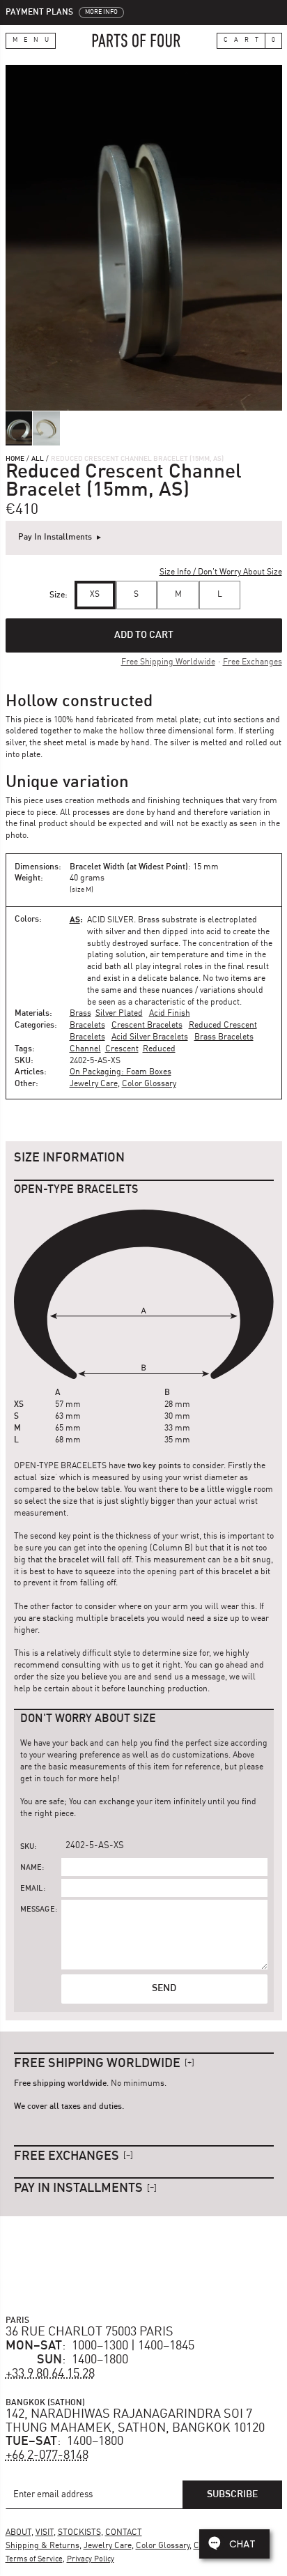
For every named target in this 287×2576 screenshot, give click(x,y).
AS (75, 919)
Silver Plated (119, 1014)
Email (32, 1889)
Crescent (122, 1049)
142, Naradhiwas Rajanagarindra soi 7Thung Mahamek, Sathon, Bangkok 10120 (135, 2421)
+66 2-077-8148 (47, 2455)
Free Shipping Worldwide (168, 662)
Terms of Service (34, 2560)
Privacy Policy (91, 2560)
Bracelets (87, 1026)
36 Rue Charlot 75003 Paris (90, 2332)
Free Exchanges (253, 662)
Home (15, 459)
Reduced (159, 1049)
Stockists (79, 2533)
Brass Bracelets (224, 1037)
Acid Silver (110, 920)
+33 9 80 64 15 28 (50, 2374)
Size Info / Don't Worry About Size (221, 572)
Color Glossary (149, 1084)
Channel (85, 1049)
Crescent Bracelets (147, 1026)
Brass (80, 1014)
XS (95, 595)
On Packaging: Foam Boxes (121, 1072)
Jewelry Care (94, 1084)
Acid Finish (170, 1014)
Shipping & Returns (42, 2546)
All (38, 459)
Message (38, 1910)
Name (31, 1868)
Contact (124, 2533)
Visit (45, 2533)
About (18, 2533)
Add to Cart (144, 635)
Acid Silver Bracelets (150, 1037)
